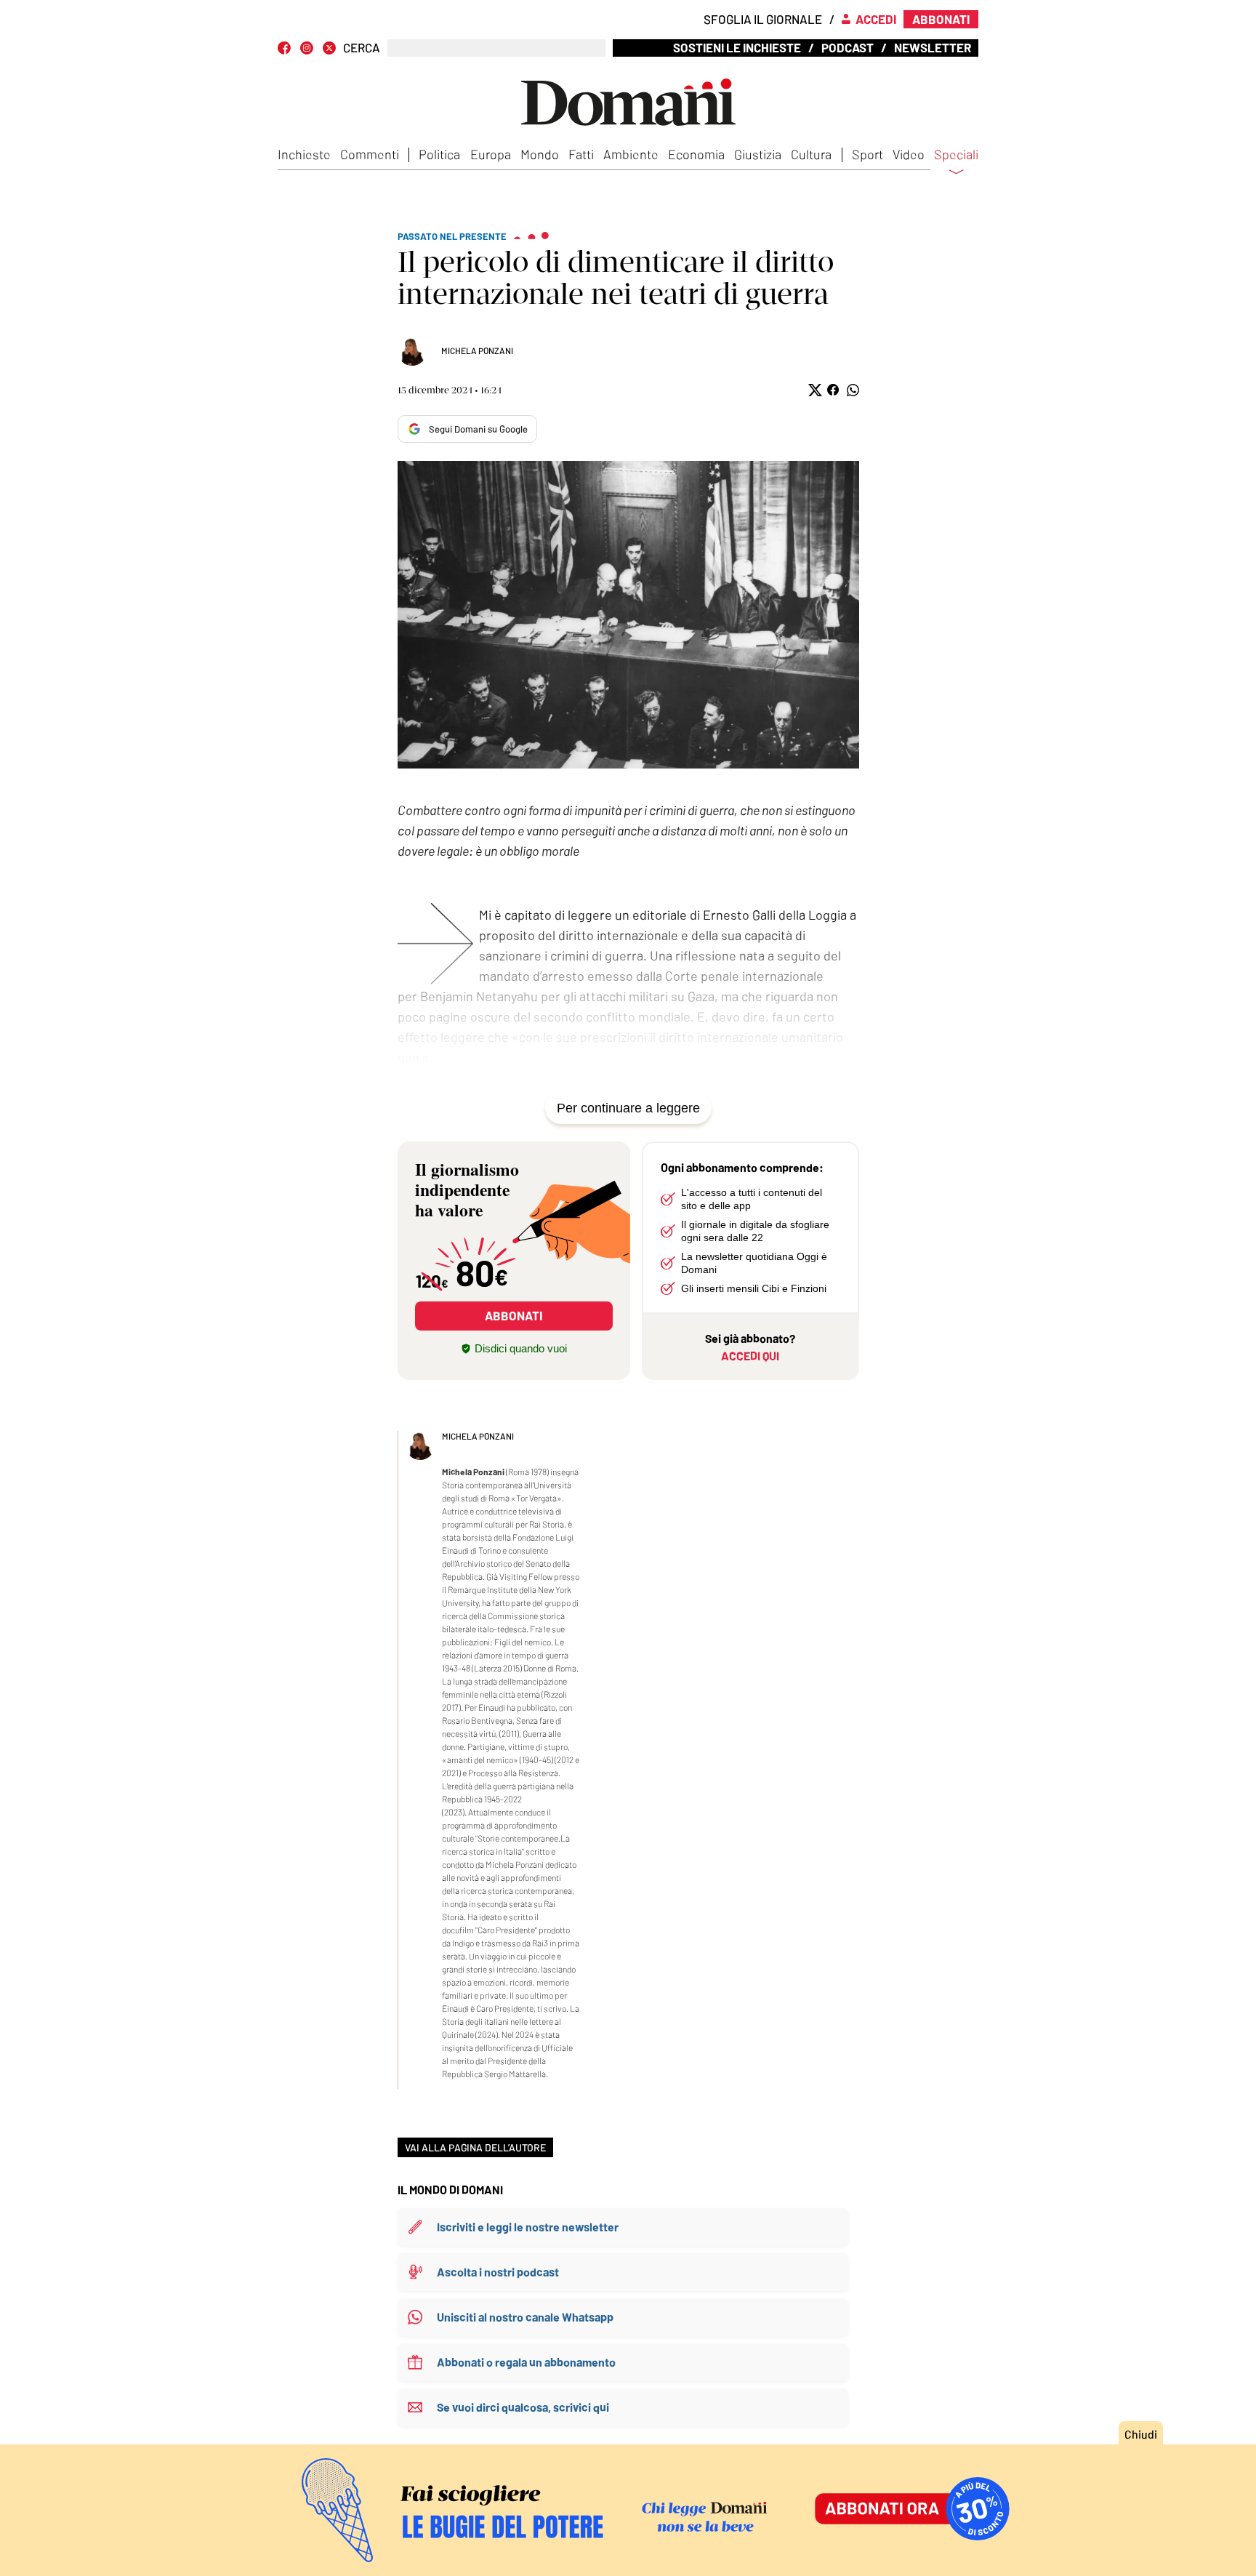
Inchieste (304, 154)
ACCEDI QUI (750, 1356)
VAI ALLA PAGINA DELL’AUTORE (475, 2147)
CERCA (362, 48)
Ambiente (631, 154)
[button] (814, 390)
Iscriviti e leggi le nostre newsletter (528, 2227)
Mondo (540, 154)
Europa (491, 154)
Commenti (370, 154)
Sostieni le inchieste (737, 47)
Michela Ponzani (477, 350)
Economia (696, 154)
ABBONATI (514, 1315)
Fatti (581, 154)
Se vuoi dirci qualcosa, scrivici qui (523, 2407)
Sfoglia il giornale (763, 19)
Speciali (956, 155)
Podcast (848, 47)
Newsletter (933, 47)
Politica (439, 154)
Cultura (811, 154)
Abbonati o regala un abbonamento (526, 2362)
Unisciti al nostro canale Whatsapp (525, 2317)
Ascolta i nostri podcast (498, 2272)
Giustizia (758, 154)
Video (909, 154)
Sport (867, 154)
